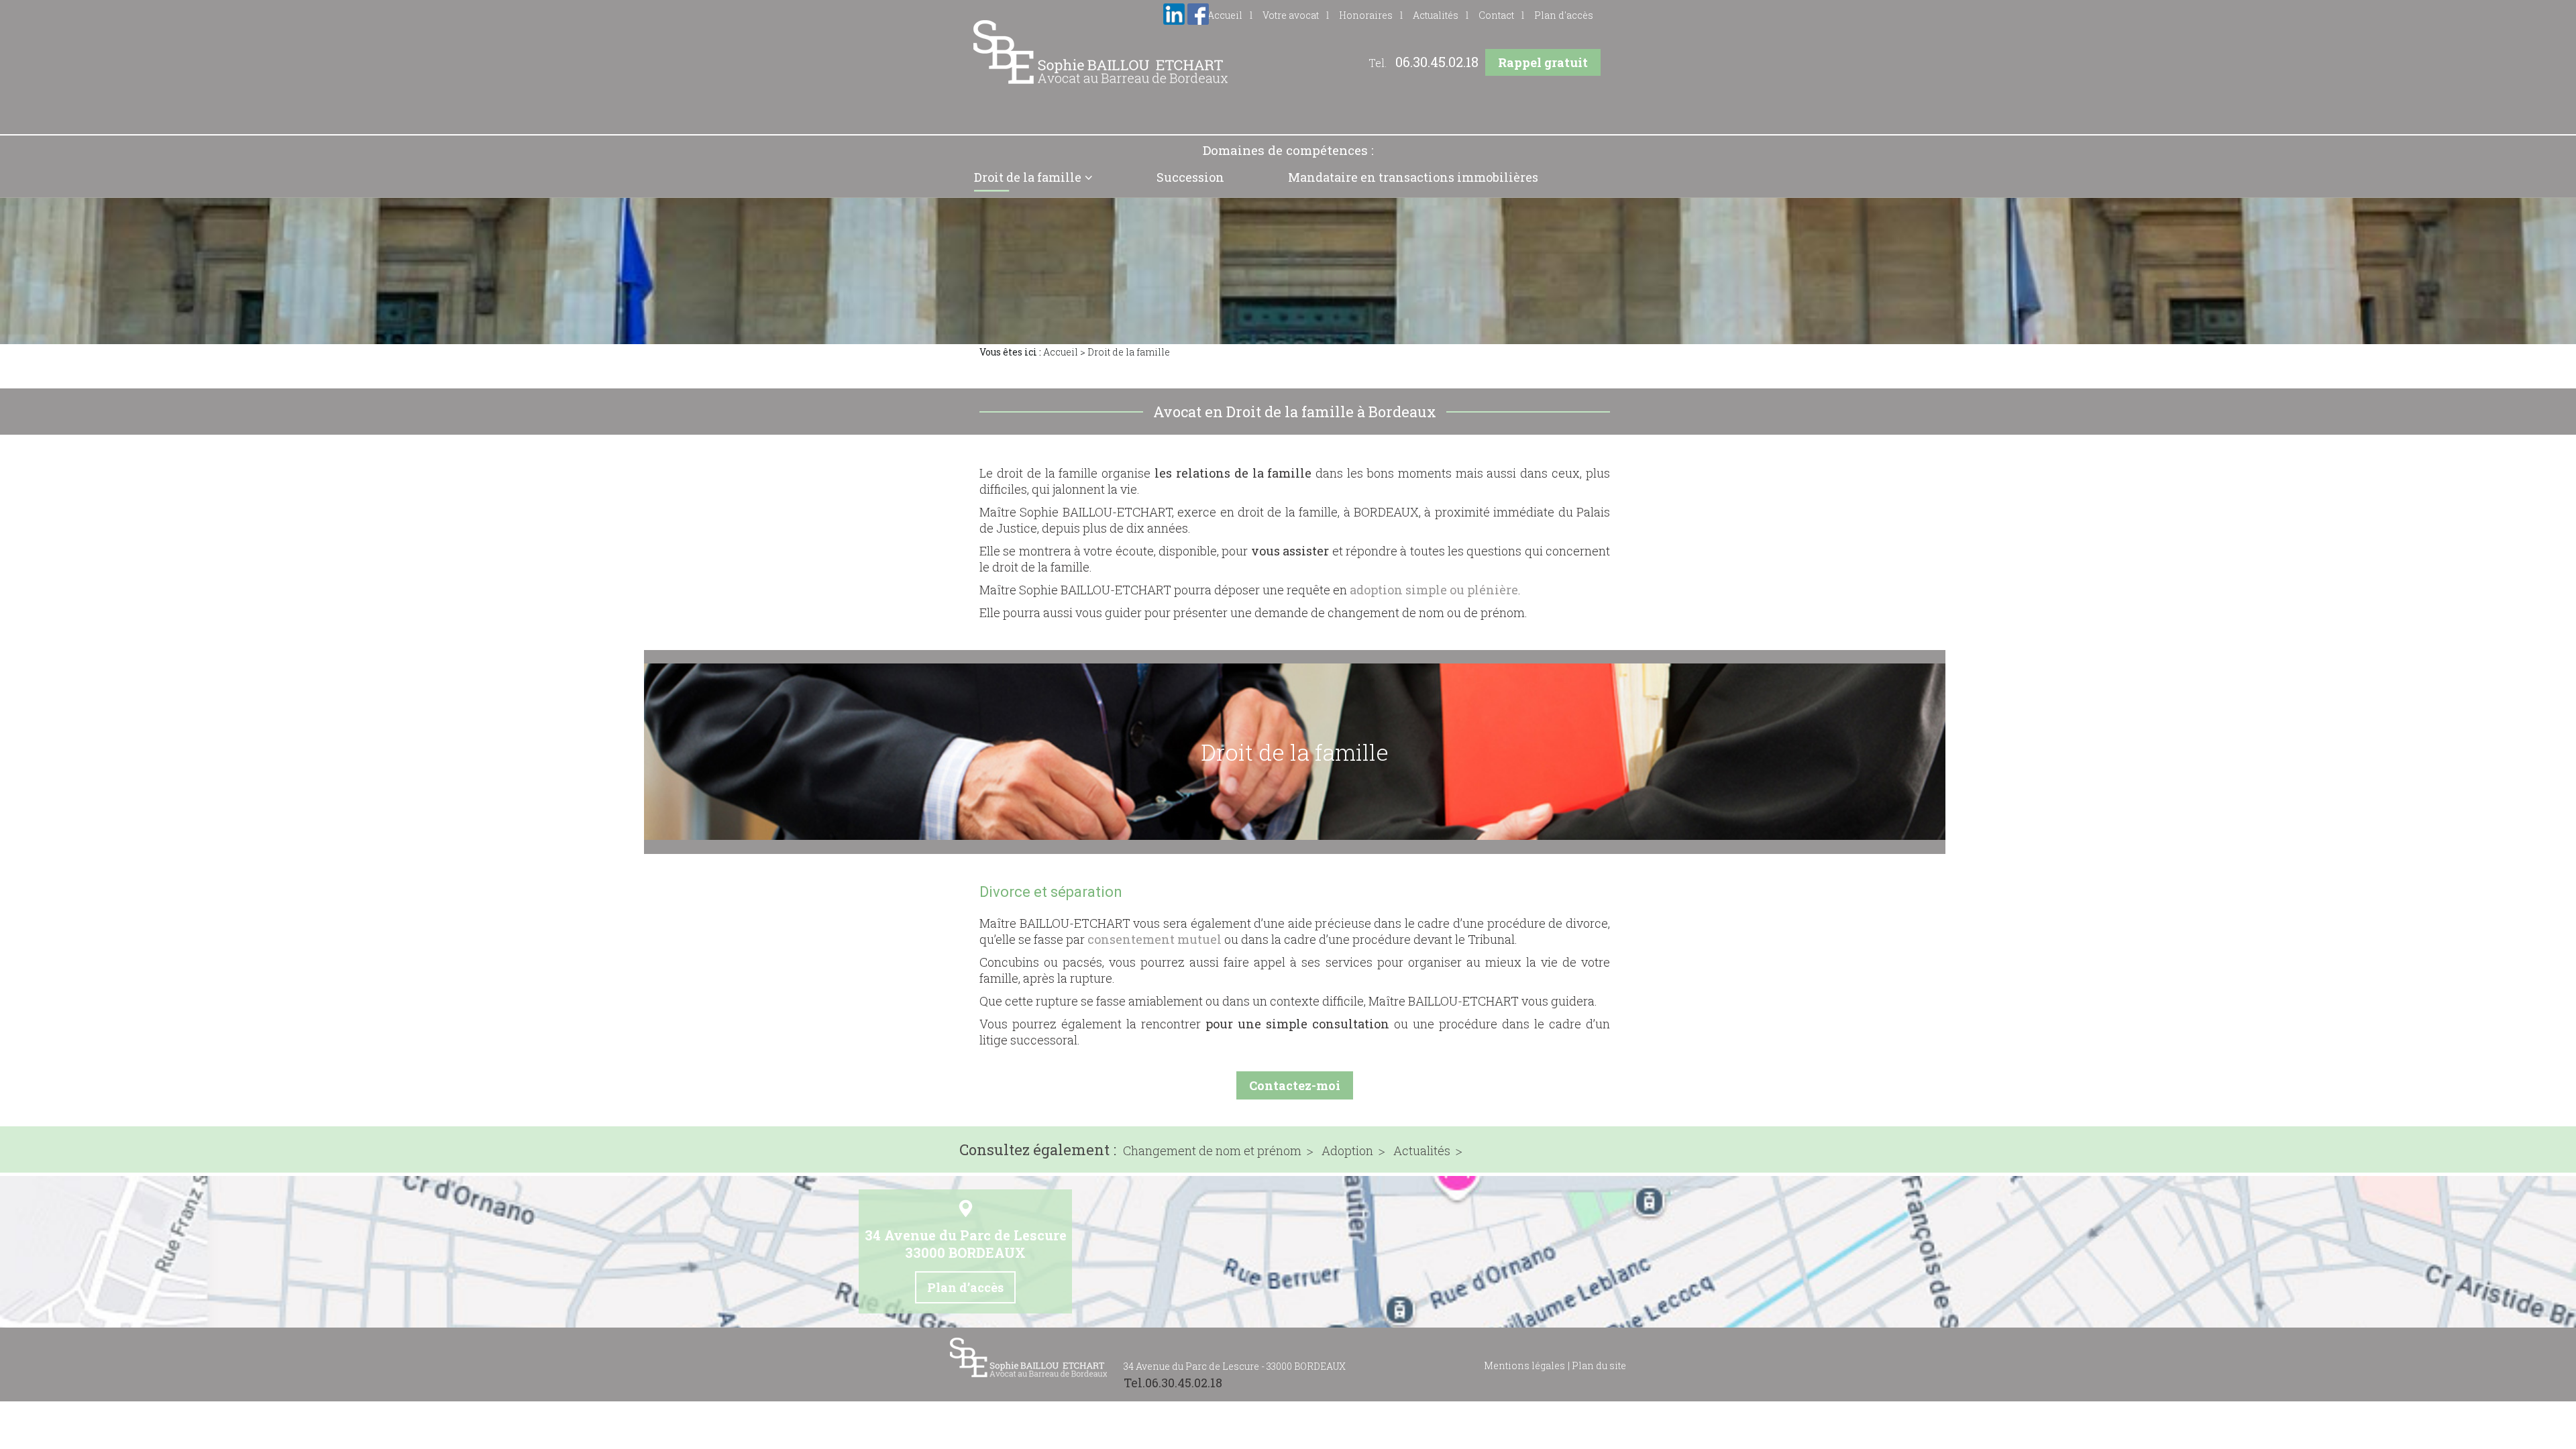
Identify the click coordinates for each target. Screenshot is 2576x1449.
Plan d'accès (1564, 15)
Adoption (1347, 1151)
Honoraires (1366, 15)
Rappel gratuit (1543, 62)
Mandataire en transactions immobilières (1413, 177)
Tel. (1424, 63)
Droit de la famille (1028, 177)
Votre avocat (1291, 15)
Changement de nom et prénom (1212, 1151)
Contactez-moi (1295, 1085)
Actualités (1436, 15)
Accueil (1061, 352)
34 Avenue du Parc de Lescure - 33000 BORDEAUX (1235, 1366)
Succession (1190, 177)
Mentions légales (1524, 1365)
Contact (1496, 15)
